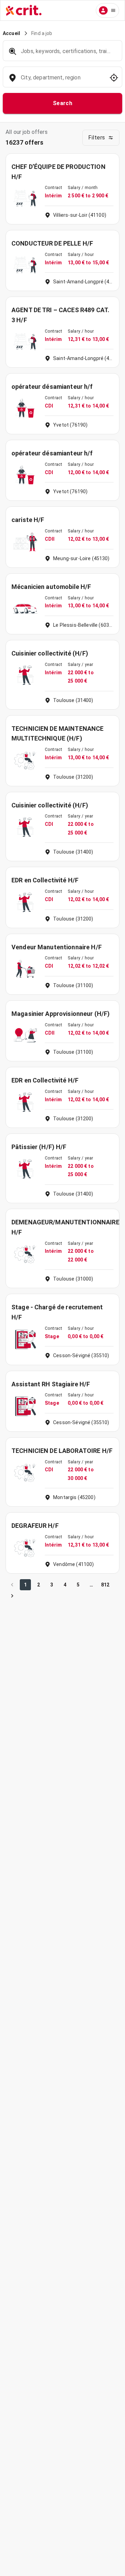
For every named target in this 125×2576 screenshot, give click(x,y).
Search (63, 103)
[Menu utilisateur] (107, 10)
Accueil (11, 33)
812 (105, 1585)
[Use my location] (114, 78)
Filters (97, 138)
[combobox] (62, 81)
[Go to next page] (12, 1596)
